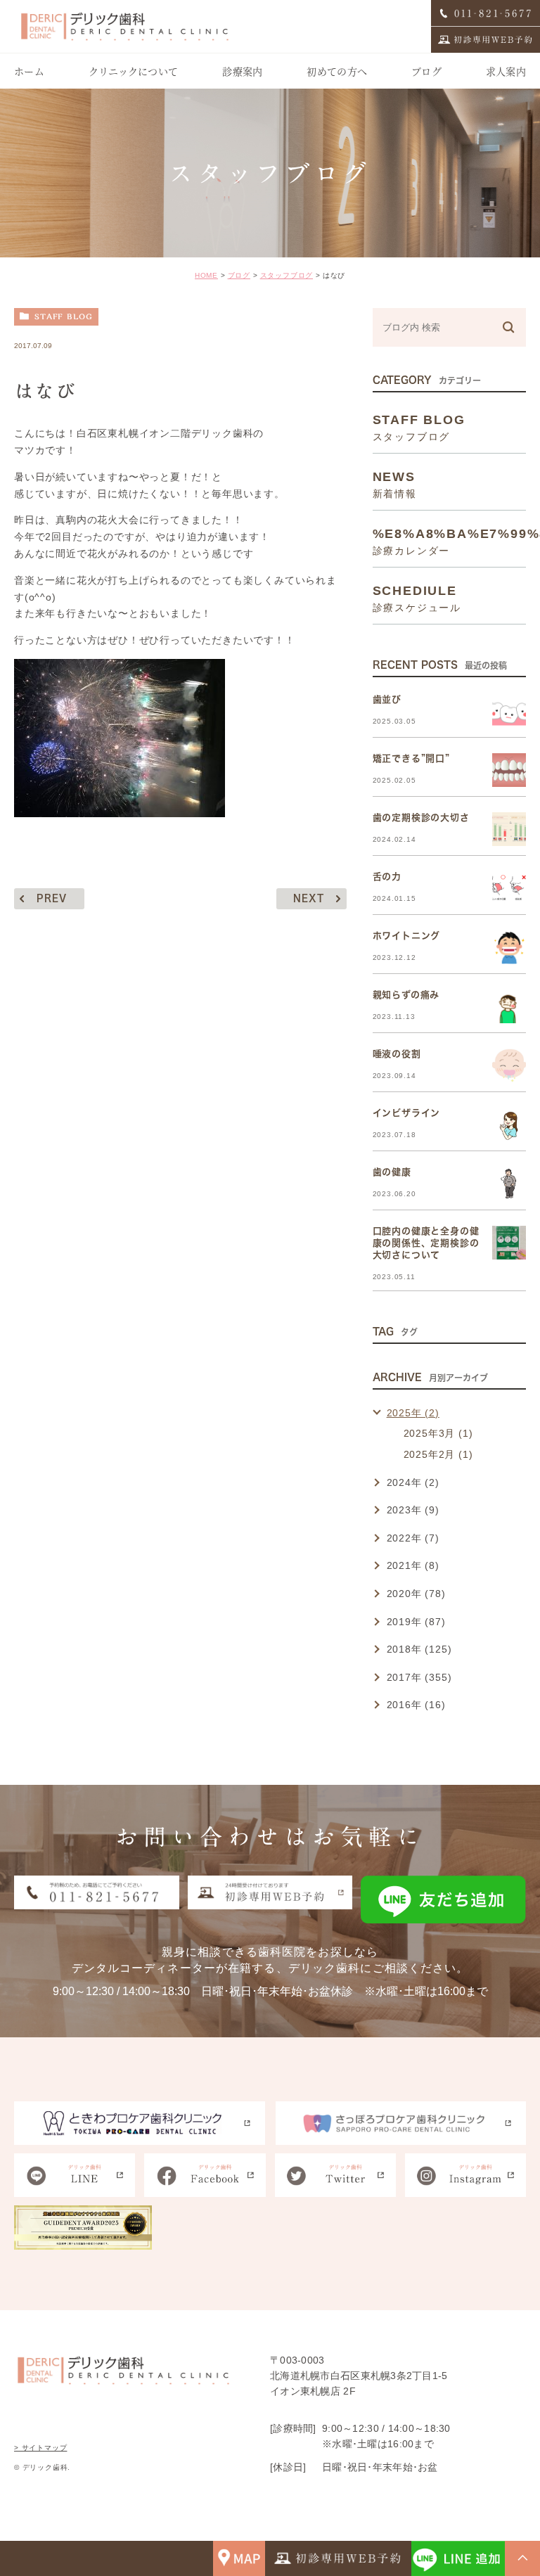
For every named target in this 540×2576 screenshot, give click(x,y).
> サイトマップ (40, 2448)
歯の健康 (392, 1172)
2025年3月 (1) (438, 1433)
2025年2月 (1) (438, 1454)
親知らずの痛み (406, 995)
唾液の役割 (397, 1054)
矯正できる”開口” (411, 758)
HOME (206, 275)
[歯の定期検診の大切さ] (509, 829)
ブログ (239, 275)
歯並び (387, 699)
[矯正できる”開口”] (509, 770)
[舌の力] (509, 888)
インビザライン (407, 1113)
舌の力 (387, 877)
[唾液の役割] (509, 1065)
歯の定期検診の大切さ (421, 818)
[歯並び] (509, 711)
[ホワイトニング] (509, 947)
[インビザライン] (509, 1124)
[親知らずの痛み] (509, 1006)
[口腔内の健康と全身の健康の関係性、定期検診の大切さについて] (509, 1243)
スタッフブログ (287, 275)
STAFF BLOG (64, 316)
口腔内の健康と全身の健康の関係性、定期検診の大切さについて (426, 1243)
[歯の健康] (509, 1184)
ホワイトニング (407, 936)
